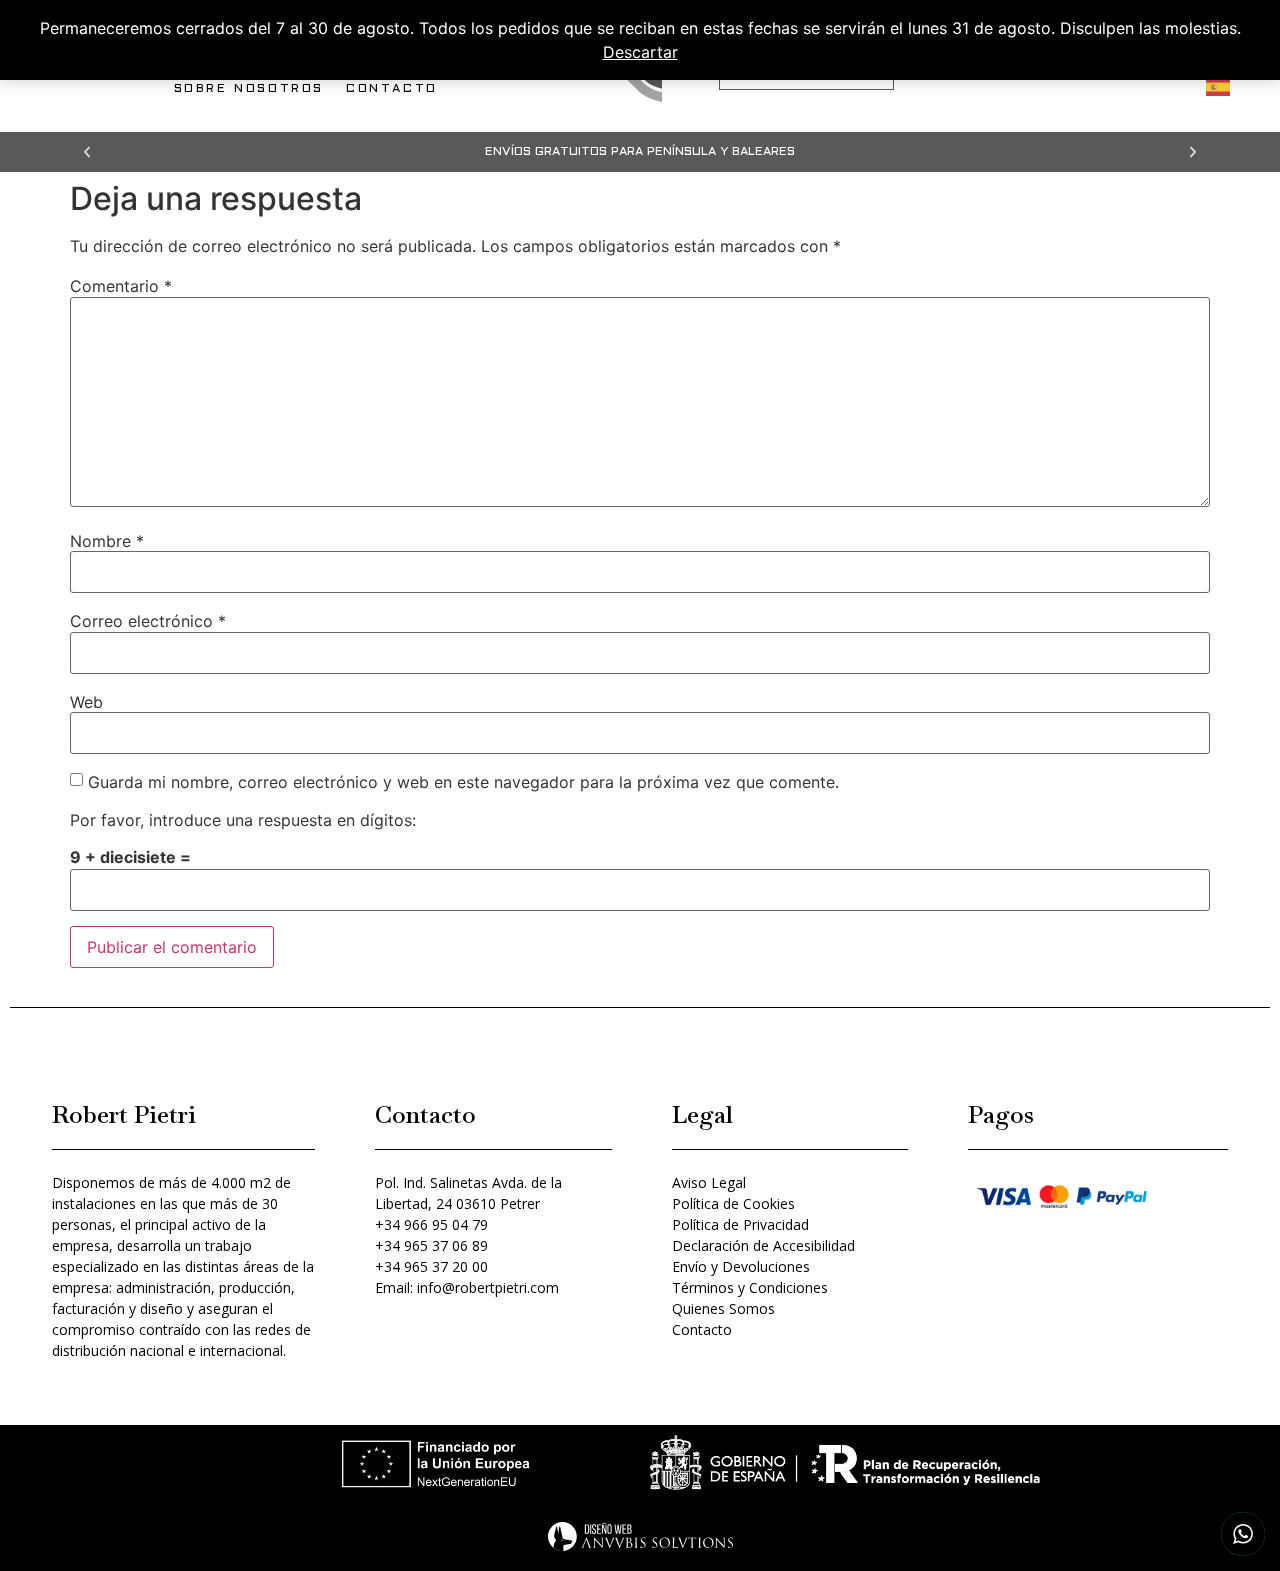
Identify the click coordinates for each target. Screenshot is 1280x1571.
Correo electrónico (148, 621)
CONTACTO (392, 89)
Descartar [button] (640, 52)
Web (86, 702)
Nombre (107, 541)
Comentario (121, 286)
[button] (87, 152)
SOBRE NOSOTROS (249, 89)
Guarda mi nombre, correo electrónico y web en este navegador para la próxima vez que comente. (463, 782)
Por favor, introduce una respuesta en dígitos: (243, 820)
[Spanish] (1219, 85)
